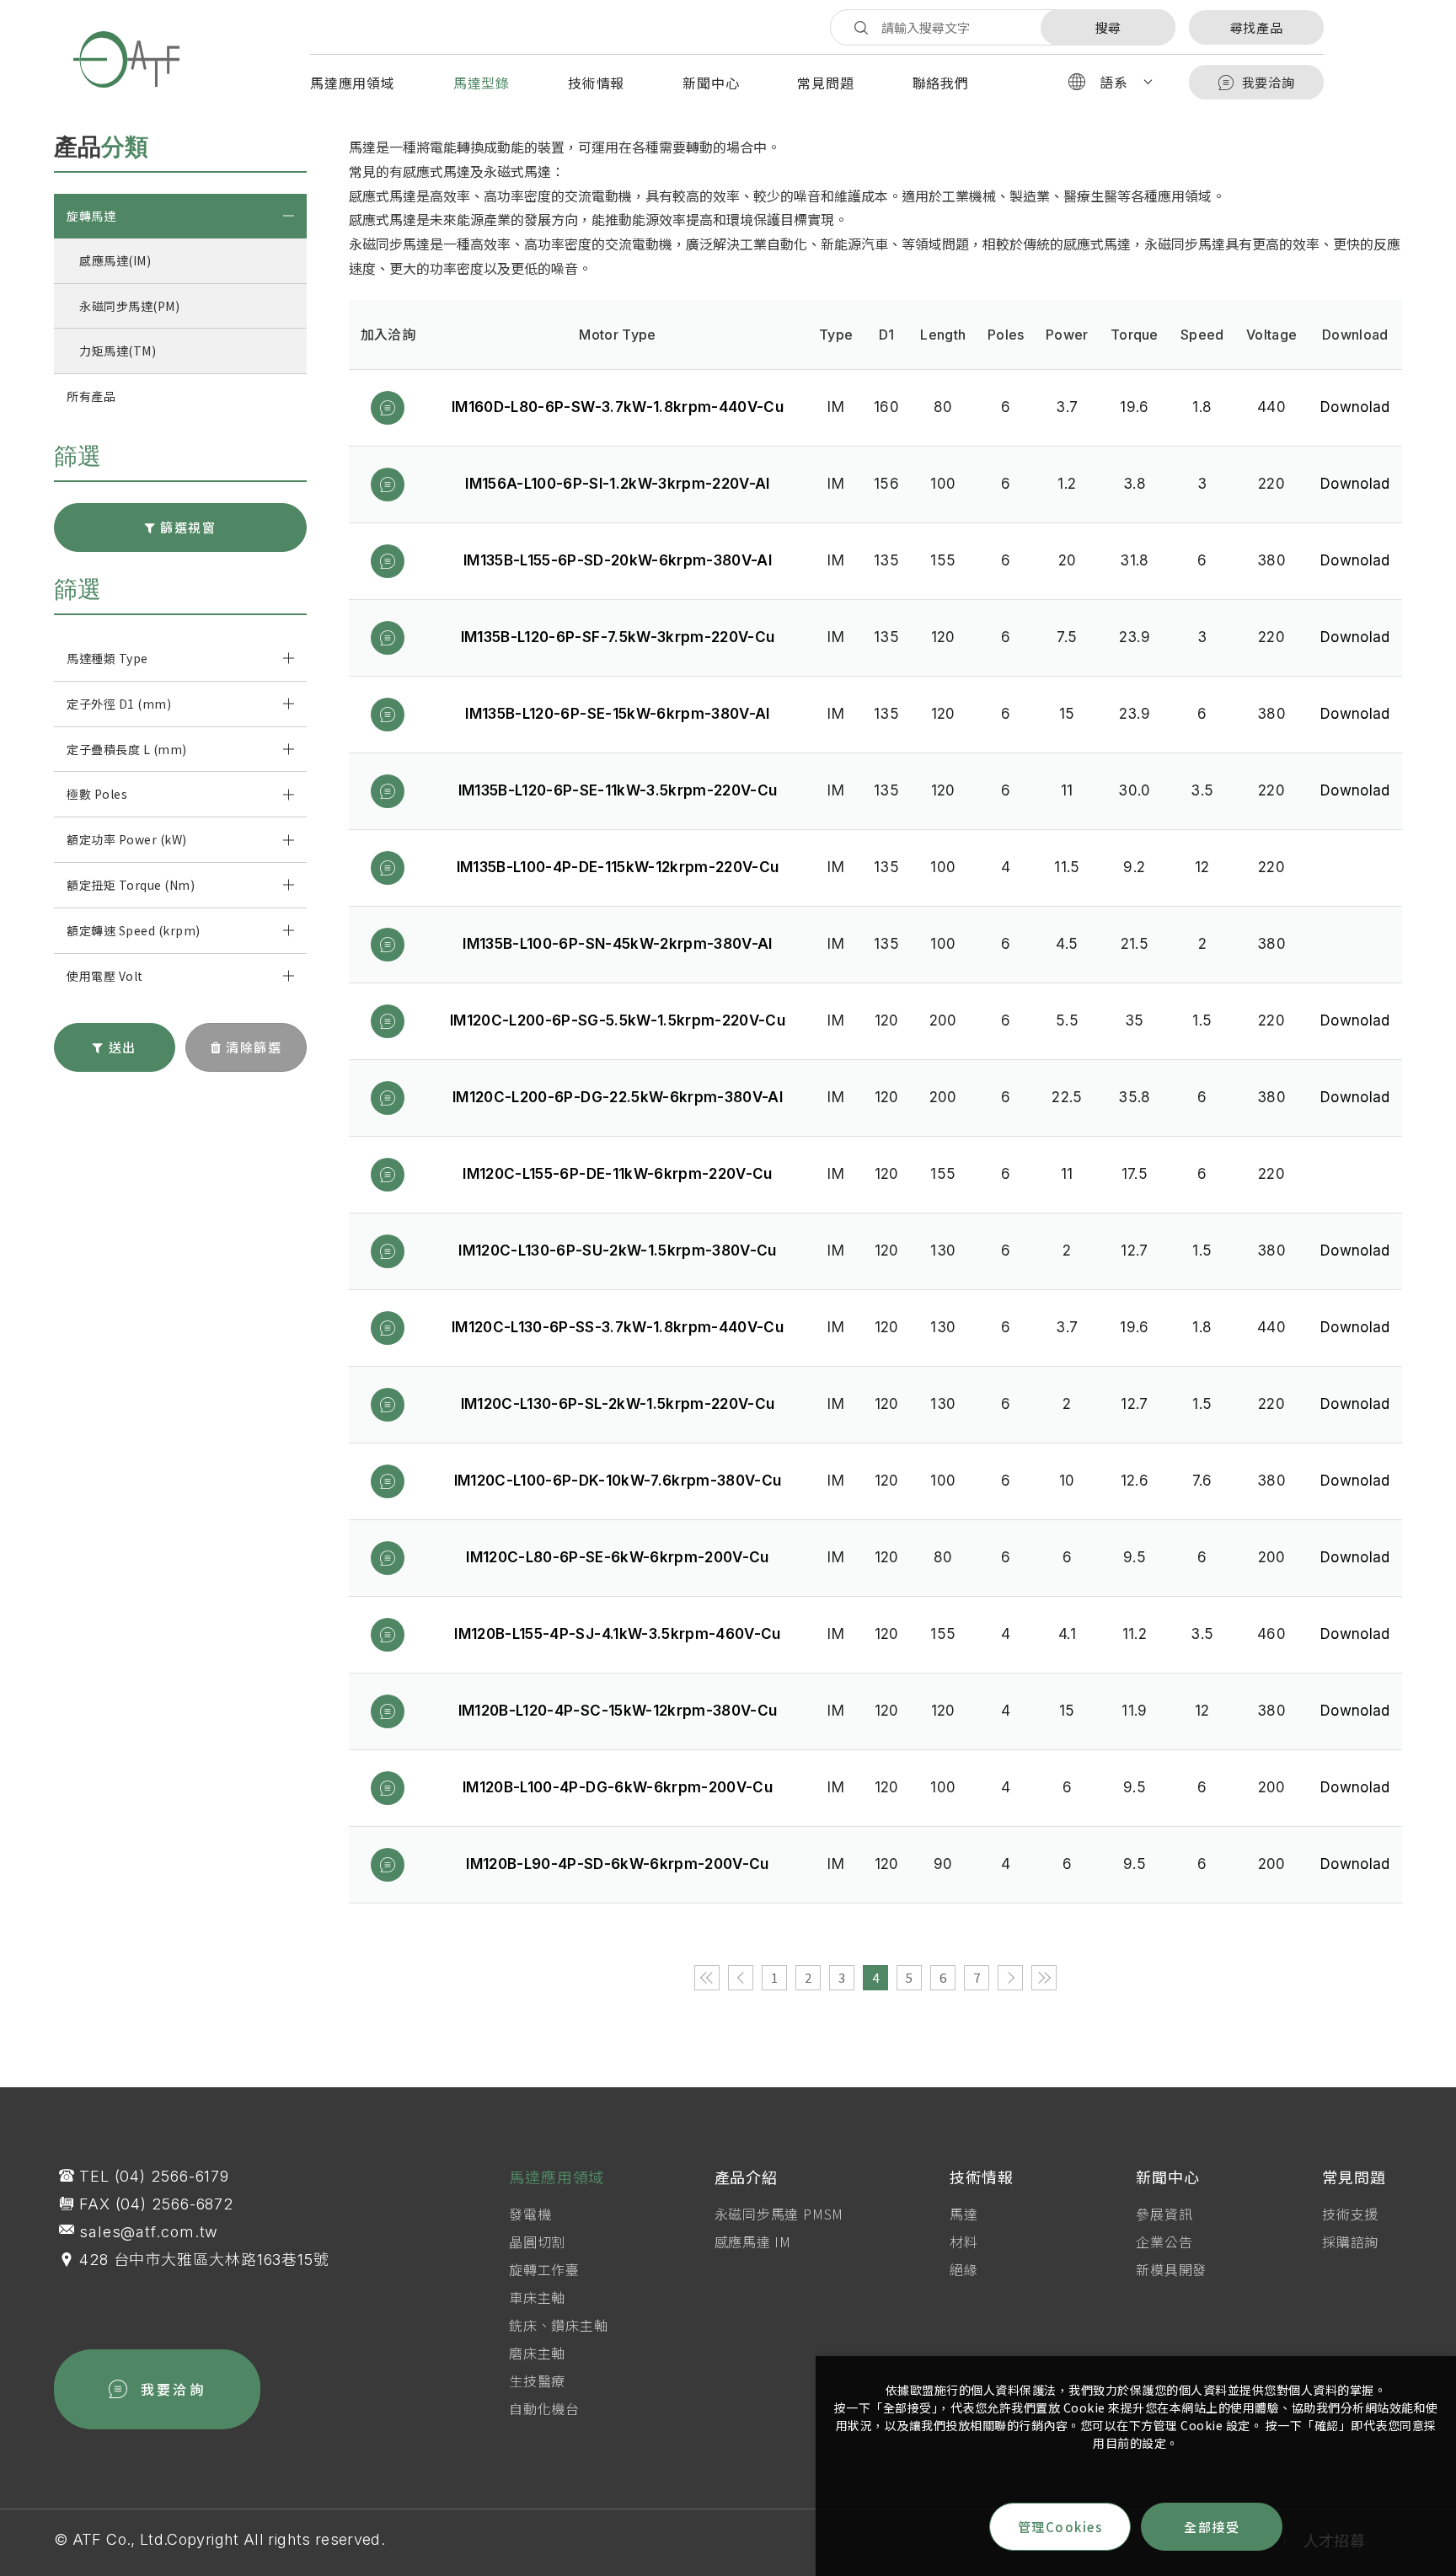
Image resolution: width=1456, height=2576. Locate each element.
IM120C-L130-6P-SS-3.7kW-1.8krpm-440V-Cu (618, 1327)
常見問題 (825, 83)
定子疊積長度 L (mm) (127, 749)
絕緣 (964, 2269)
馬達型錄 (482, 83)
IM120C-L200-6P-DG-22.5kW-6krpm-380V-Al (618, 1097)
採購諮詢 (1350, 2241)
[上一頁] (741, 1978)
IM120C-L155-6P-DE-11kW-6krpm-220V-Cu (617, 1174)
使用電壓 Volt (105, 976)
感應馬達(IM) (115, 260)
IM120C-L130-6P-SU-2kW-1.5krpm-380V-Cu (618, 1251)
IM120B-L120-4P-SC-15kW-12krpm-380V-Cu (618, 1711)
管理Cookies (1060, 2527)
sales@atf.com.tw (149, 2232)
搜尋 (1108, 27)
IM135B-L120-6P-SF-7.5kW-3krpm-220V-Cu (618, 637)
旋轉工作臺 (544, 2269)
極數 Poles (97, 794)
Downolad (1355, 407)
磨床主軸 (537, 2353)
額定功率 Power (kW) (127, 839)
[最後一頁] (1044, 1978)
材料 (964, 2241)
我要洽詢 (1269, 82)
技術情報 (596, 83)
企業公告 (1164, 2241)
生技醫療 (537, 2381)
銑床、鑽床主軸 (559, 2325)
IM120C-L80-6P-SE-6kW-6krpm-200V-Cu (618, 1557)
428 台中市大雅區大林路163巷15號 (204, 2260)
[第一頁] (707, 1978)
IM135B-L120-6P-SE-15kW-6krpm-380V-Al (617, 714)
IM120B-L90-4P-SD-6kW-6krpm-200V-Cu (618, 1864)
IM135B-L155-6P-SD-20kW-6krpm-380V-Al (618, 560)
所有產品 (91, 396)
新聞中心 (711, 83)
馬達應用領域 (353, 83)
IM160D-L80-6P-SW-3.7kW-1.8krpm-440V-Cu (618, 407)
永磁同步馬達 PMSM (779, 2214)
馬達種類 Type (107, 658)
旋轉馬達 (91, 216)
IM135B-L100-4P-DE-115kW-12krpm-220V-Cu (618, 867)
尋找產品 (1257, 27)
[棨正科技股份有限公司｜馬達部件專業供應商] (126, 59)
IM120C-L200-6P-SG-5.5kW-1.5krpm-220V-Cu (618, 1020)
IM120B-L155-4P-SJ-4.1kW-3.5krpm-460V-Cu (617, 1634)
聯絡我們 (941, 83)
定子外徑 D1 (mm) (119, 704)
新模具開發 (1171, 2269)
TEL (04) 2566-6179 (154, 2176)
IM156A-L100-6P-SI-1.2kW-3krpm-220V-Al (618, 484)
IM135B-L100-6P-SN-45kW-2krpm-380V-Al (617, 944)
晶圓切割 (537, 2241)
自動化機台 (544, 2408)
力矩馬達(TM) (118, 351)
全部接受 (1212, 2527)
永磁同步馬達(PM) (129, 306)
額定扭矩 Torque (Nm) (131, 885)
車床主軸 (537, 2297)
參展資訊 (1164, 2214)
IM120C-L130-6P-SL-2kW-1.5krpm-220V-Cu (618, 1404)
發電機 (530, 2214)
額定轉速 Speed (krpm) (134, 930)
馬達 (964, 2214)
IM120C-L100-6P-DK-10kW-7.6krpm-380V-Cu (618, 1481)
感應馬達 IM (753, 2241)
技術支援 (1350, 2214)
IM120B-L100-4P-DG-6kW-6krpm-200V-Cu (618, 1787)
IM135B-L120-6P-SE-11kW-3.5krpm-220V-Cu (618, 790)
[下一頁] (1010, 1978)
